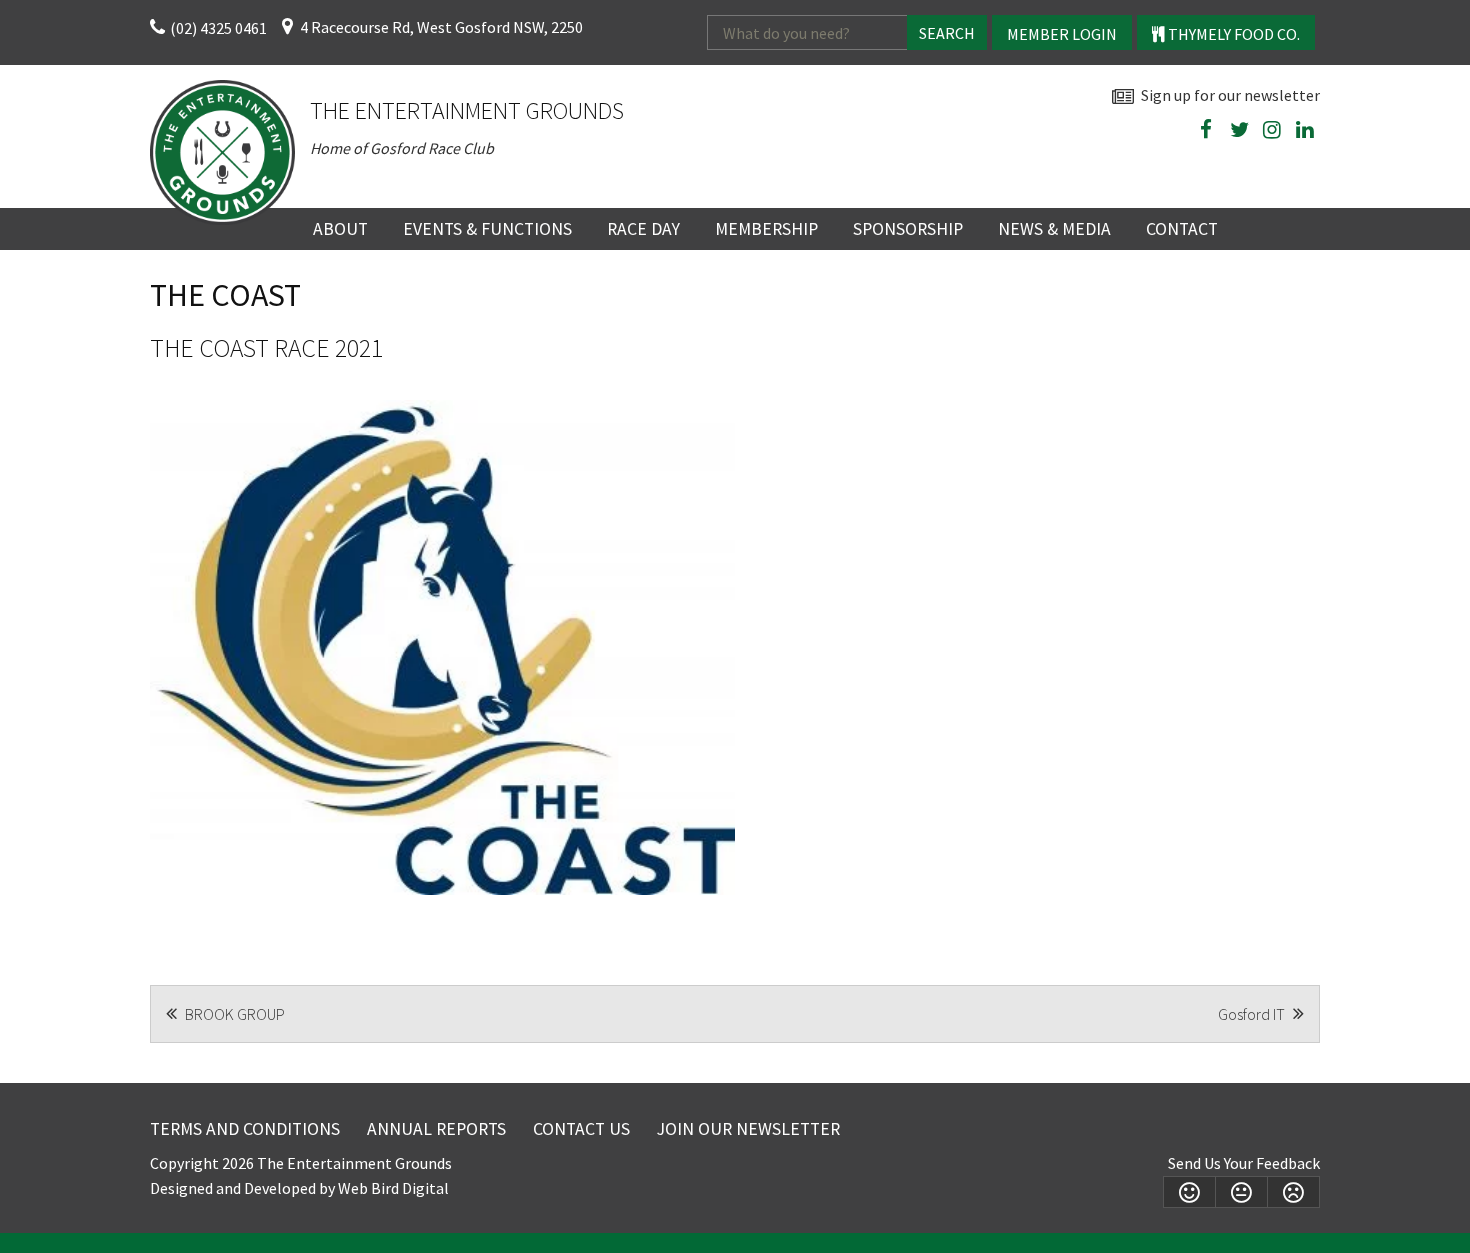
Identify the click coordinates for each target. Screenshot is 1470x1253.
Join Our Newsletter (748, 1129)
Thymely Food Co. (1232, 34)
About (340, 229)
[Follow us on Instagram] (1272, 130)
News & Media (1054, 229)
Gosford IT (1253, 1014)
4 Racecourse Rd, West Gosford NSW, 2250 (441, 27)
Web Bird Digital (393, 1188)
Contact (1182, 229)
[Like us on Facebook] (1206, 130)
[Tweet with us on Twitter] (1239, 130)
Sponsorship (908, 229)
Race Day (643, 229)
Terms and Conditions (245, 1129)
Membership (766, 229)
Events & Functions (487, 229)
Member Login (1062, 34)
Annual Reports (436, 1129)
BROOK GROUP (233, 1014)
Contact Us (581, 1129)
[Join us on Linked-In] (1305, 130)
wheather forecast (1310, 176)
